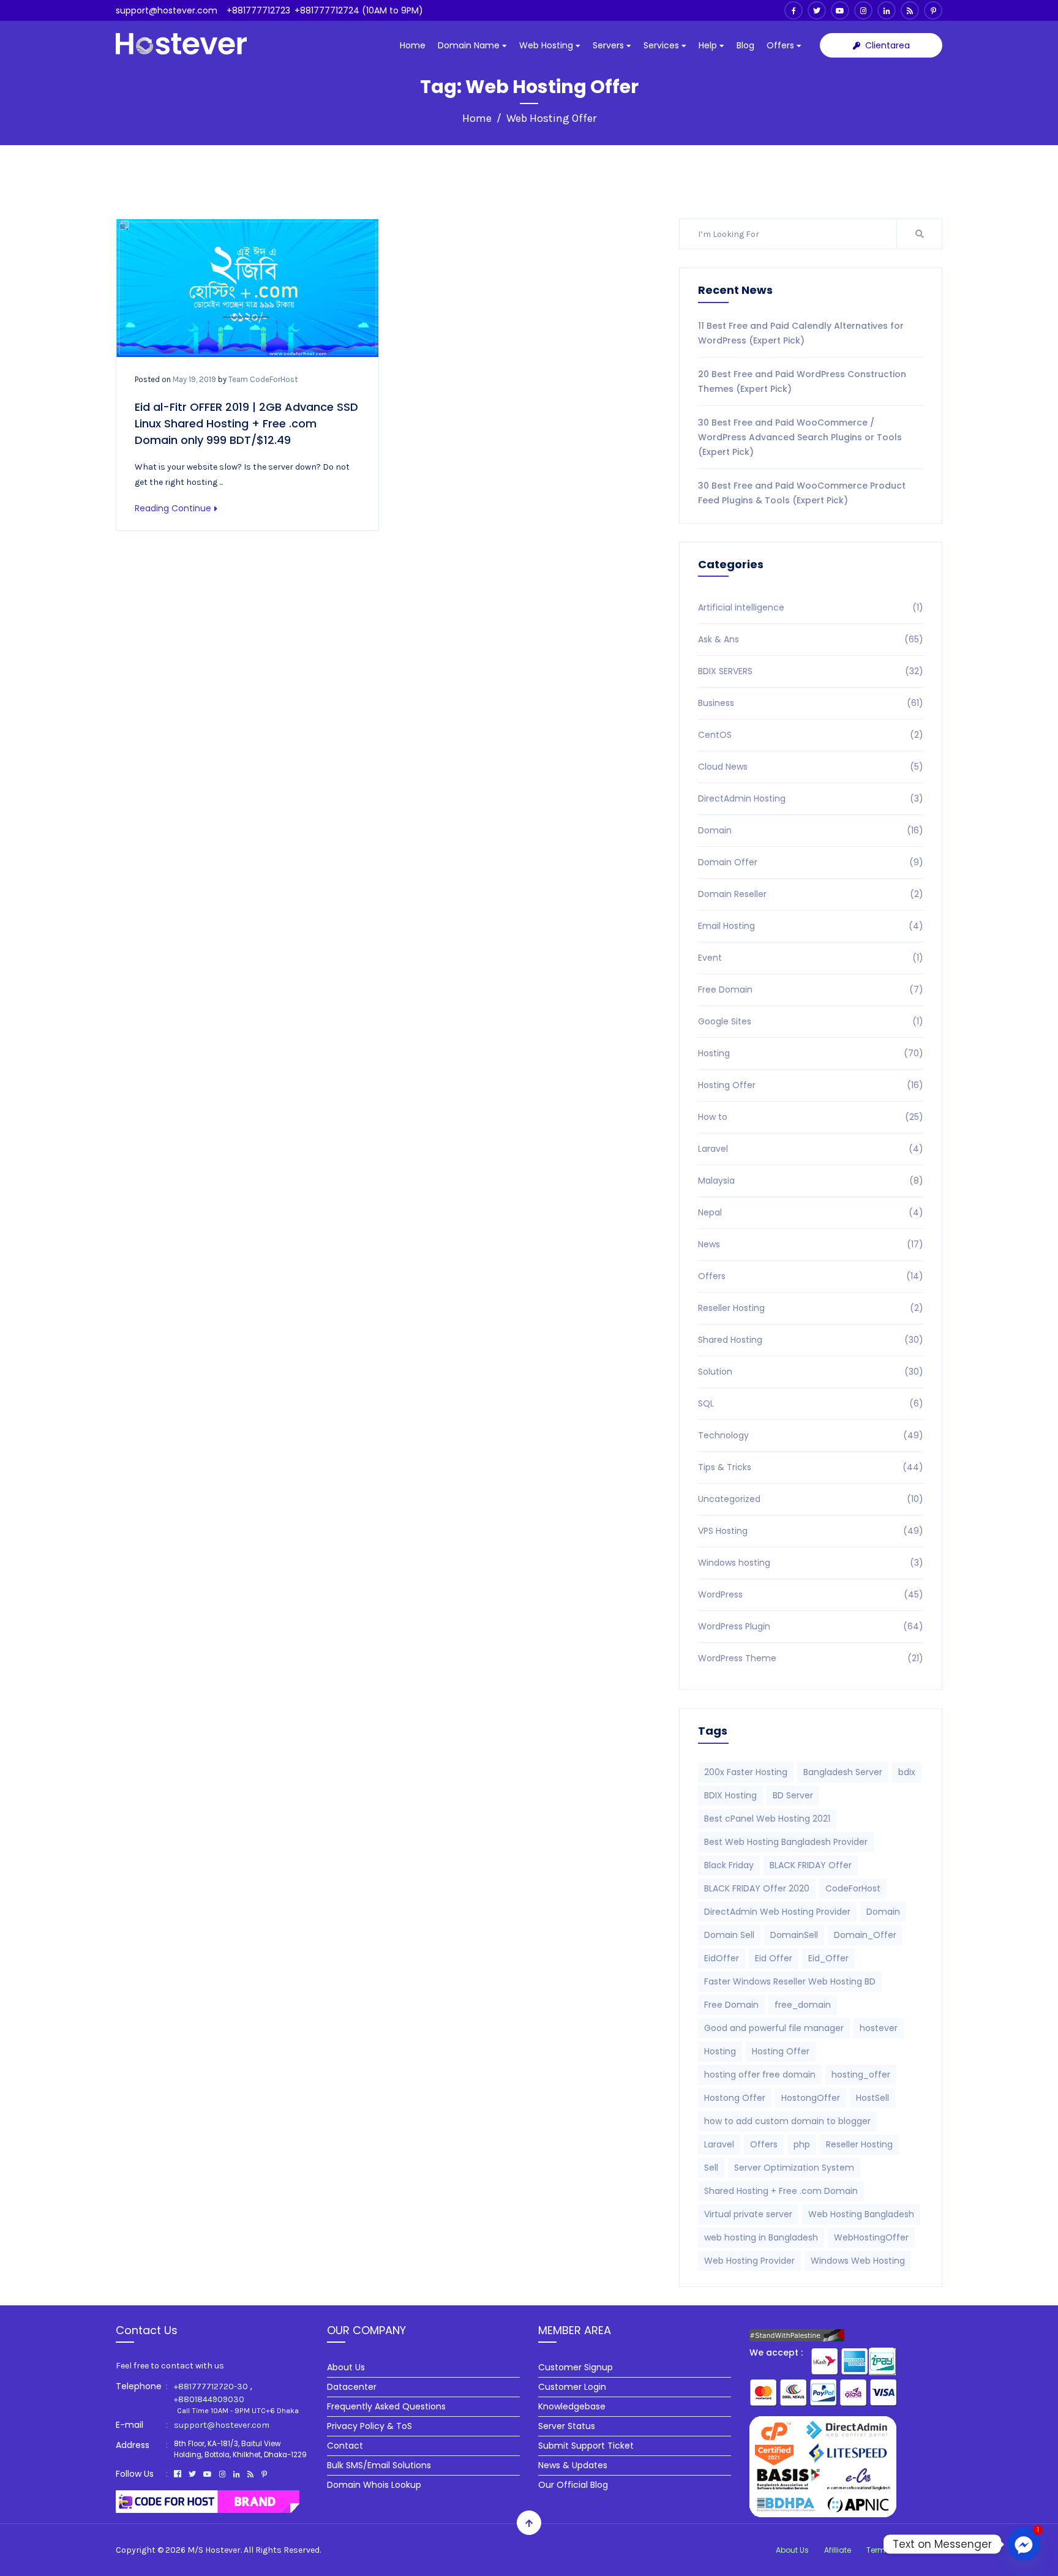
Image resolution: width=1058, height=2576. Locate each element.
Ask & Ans (811, 639)
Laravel (811, 1149)
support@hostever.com (167, 10)
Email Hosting (811, 926)
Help (709, 45)
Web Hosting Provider (749, 2261)
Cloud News (811, 767)
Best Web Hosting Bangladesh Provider (786, 1842)
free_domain (803, 2005)
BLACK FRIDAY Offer (811, 1865)
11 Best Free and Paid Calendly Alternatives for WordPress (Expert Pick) (801, 333)
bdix (907, 1772)
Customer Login (572, 2387)
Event (811, 958)
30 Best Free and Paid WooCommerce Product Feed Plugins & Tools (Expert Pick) (802, 493)
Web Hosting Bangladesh (861, 2214)
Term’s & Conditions (904, 2550)
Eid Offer (774, 1958)
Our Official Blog (573, 2485)
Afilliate (838, 2550)
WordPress (811, 1594)
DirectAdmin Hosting (811, 798)
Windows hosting (811, 1563)
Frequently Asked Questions (386, 2406)
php (802, 2144)
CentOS (811, 735)
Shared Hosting (811, 1340)
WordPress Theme (811, 1658)
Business (811, 703)
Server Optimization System (794, 2168)
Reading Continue (173, 508)
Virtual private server (748, 2214)
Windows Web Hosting (858, 2261)
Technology (811, 1435)
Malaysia (811, 1181)
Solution (811, 1372)
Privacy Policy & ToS (370, 2426)
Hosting (811, 1053)
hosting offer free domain (760, 2075)
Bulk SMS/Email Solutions (379, 2465)
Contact (345, 2446)
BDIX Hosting (730, 1795)
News (811, 1244)
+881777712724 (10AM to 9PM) (359, 10)
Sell (711, 2168)
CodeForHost (853, 1888)
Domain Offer (811, 862)
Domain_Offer (865, 1935)
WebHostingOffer (871, 2237)
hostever (879, 2028)
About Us (346, 2367)
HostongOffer (811, 2098)
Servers (610, 45)
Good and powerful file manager (774, 2028)
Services (662, 45)
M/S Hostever (214, 2550)
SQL (811, 1403)
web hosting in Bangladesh (761, 2237)
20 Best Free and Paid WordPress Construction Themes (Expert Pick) (802, 381)
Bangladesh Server (843, 1772)
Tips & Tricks (811, 1467)
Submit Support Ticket (586, 2446)
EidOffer (722, 1958)
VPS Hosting (811, 1531)
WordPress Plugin (811, 1626)
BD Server (793, 1795)
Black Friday (729, 1865)
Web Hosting (547, 45)
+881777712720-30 (211, 2386)
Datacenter (352, 2387)
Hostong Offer (735, 2098)
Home (413, 45)
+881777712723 (258, 10)
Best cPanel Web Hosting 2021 (767, 1819)
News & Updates (573, 2465)
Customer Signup (576, 2367)
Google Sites (811, 1021)
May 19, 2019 (194, 379)
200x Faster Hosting (746, 1772)
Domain (811, 830)
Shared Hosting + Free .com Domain (781, 2191)
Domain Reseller (811, 894)
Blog (745, 45)
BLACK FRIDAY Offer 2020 (757, 1888)
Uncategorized (811, 1499)
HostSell (872, 2098)
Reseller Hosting (811, 1308)
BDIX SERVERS (811, 671)
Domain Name (470, 45)
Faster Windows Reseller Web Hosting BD (790, 1981)
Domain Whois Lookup (374, 2485)
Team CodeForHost (263, 379)
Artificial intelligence (811, 607)
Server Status (567, 2426)
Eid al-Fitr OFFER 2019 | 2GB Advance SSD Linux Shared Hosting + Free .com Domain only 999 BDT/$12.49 (246, 423)
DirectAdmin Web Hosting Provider (777, 1912)
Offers (782, 45)
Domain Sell (729, 1935)
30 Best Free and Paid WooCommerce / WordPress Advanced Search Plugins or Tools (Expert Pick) (800, 437)
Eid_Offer (828, 1958)
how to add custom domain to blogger (787, 2121)
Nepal (811, 1212)
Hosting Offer (811, 1085)
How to (811, 1117)
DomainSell (794, 1935)
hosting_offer (861, 2075)
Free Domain (811, 989)
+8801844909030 (209, 2399)
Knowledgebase (572, 2406)
